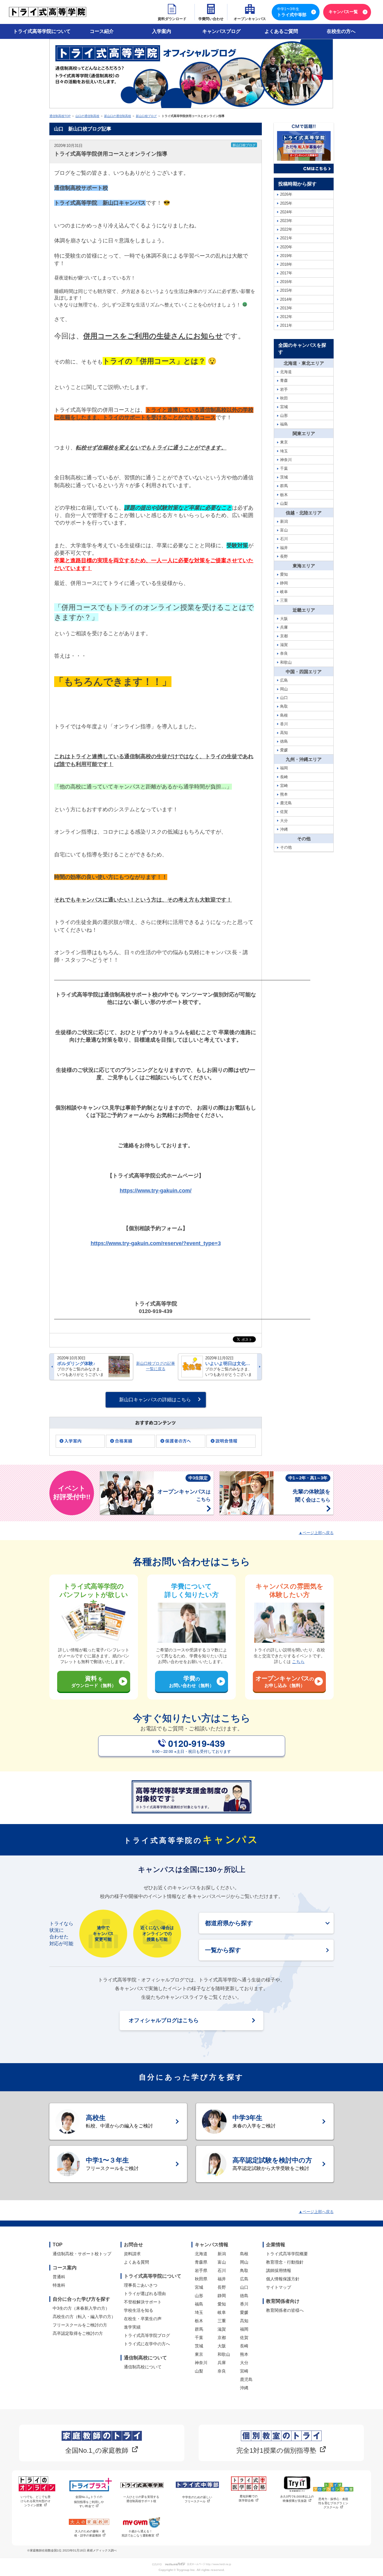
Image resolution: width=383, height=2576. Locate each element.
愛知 (222, 2304)
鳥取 (244, 2270)
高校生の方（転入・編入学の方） (84, 2317)
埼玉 (199, 2312)
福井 (222, 2279)
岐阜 (222, 2312)
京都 (222, 2338)
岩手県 (201, 2270)
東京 (199, 2354)
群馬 (199, 2329)
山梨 (199, 2371)
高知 (244, 2321)
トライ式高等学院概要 (287, 2254)
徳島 (244, 2296)
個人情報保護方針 (283, 2279)
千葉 (199, 2338)
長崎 (244, 2346)
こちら (298, 1662)
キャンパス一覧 (343, 12)
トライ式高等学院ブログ (147, 2335)
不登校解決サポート (143, 2302)
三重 (222, 2321)
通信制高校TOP (60, 116)
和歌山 (224, 2354)
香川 (244, 2304)
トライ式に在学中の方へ (147, 2344)
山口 (244, 2287)
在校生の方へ (341, 31)
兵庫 (222, 2363)
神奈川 (201, 2363)
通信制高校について (143, 2367)
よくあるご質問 (281, 31)
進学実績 (132, 2327)
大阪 (222, 2346)
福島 (199, 2304)
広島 (244, 2279)
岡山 (244, 2262)
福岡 (244, 2329)
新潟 (222, 2254)
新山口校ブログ (146, 116)
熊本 (244, 2354)
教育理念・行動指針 (285, 2262)
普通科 (59, 2277)
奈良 (222, 2371)
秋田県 (201, 2279)
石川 (222, 2270)
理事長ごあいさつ (141, 2285)
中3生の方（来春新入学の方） (81, 2308)
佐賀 (244, 2338)
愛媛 (244, 2312)
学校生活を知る (139, 2310)
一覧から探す (223, 1950)
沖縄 (244, 2388)
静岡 (222, 2296)
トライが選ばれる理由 (145, 2294)
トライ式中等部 (292, 12)
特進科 (59, 2285)
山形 (199, 2296)
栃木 (199, 2321)
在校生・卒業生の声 (143, 2319)
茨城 (199, 2346)
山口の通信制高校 (87, 116)
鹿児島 (246, 2379)
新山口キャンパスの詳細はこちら (155, 1400)
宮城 (199, 2287)
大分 (244, 2363)
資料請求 (132, 2254)
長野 (222, 2287)
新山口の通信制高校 (118, 116)
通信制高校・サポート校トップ (82, 2254)
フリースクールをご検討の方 (80, 2325)
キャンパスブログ (221, 31)
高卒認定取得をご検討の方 (78, 2333)
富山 (222, 2262)
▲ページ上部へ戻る (316, 1533)
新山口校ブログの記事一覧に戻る (156, 1366)
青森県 (201, 2262)
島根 (244, 2254)
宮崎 (244, 2371)
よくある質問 (136, 2262)
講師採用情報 (279, 2270)
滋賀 (222, 2329)
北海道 (201, 2254)
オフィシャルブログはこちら (164, 2020)
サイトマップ (279, 2287)
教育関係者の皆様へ (285, 2310)
